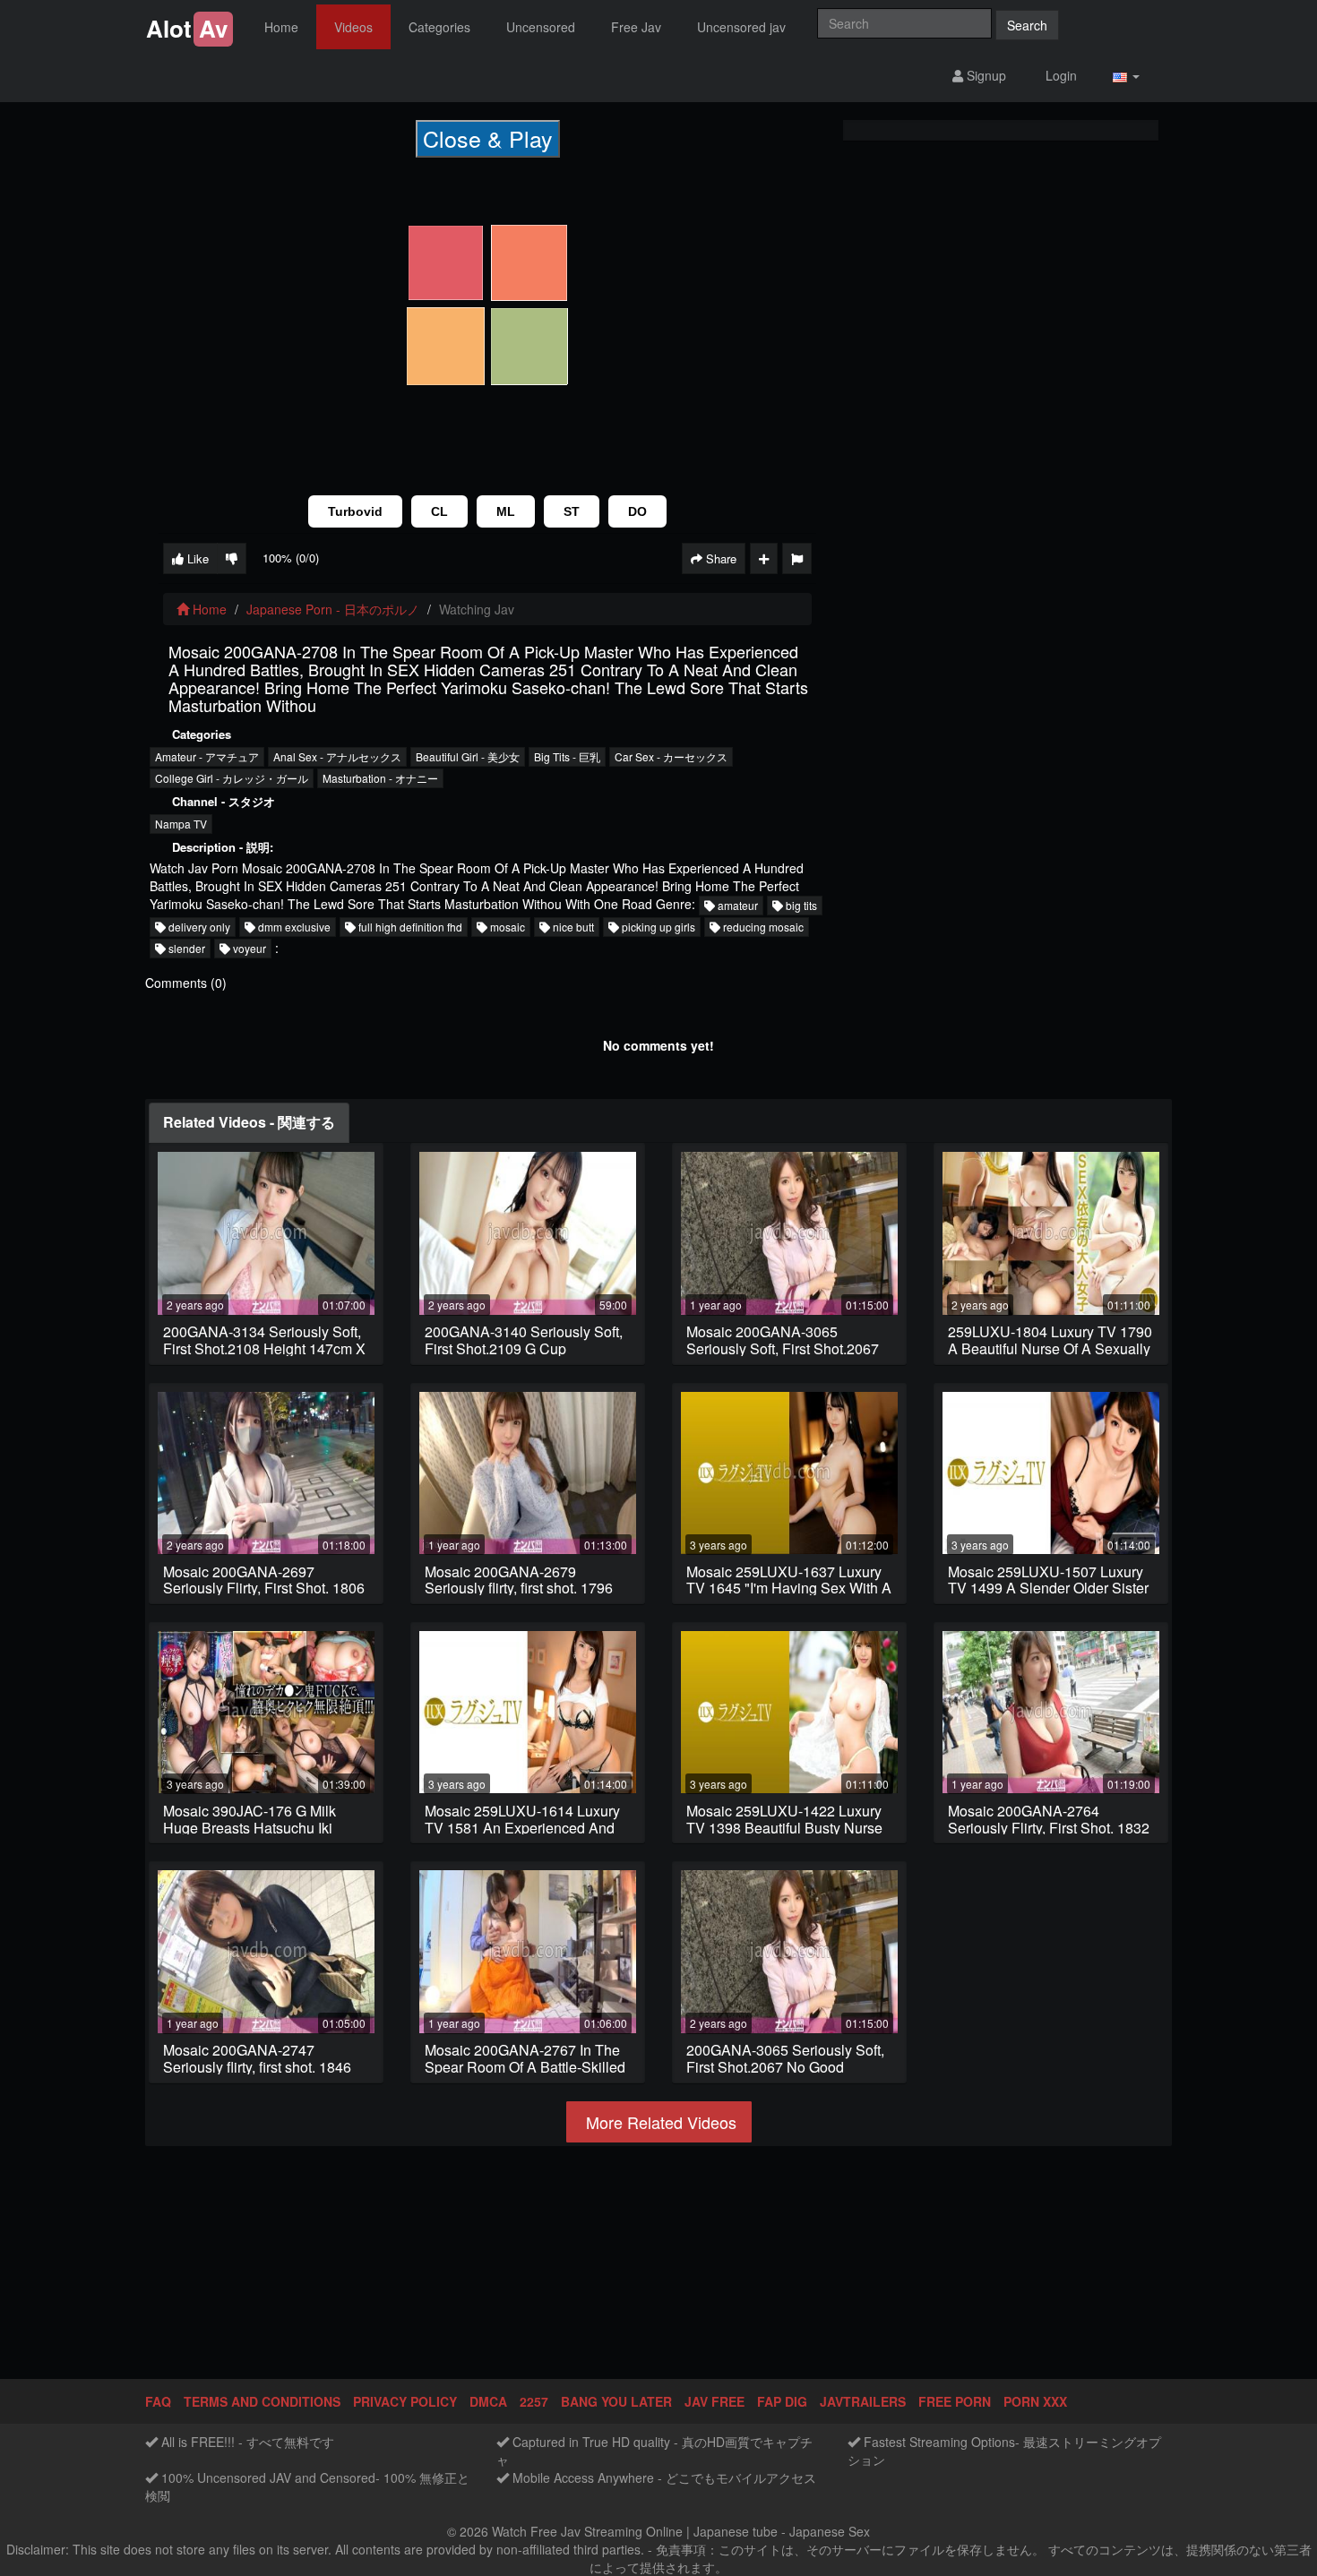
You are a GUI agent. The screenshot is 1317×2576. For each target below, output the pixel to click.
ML (506, 511)
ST (572, 511)
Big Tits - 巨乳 (567, 756)
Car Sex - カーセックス (671, 756)
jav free (714, 2401)
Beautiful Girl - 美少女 (468, 756)
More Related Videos (659, 2122)
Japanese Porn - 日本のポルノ (333, 609)
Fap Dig (782, 2401)
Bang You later (616, 2401)
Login (1059, 75)
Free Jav (636, 27)
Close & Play (488, 138)
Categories (439, 27)
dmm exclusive (293, 927)
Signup (985, 75)
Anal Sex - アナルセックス (337, 756)
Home (281, 27)
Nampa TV (181, 824)
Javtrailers (863, 2401)
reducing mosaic (762, 927)
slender (185, 948)
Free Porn (955, 2401)
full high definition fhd (409, 927)
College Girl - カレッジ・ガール (232, 778)
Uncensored (541, 27)
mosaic (506, 927)
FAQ (158, 2401)
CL (439, 511)
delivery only (198, 927)
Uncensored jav (741, 27)
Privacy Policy (405, 2401)
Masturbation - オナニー (380, 778)
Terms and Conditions (262, 2401)
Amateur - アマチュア (207, 756)
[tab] (249, 1123)
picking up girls (657, 927)
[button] (1126, 76)
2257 (534, 2401)
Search (1027, 25)
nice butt (572, 927)
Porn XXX (1035, 2401)
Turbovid (355, 511)
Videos (353, 27)
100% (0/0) (291, 558)
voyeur (248, 948)
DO (637, 511)
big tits (800, 905)
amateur (736, 905)
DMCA (488, 2401)
